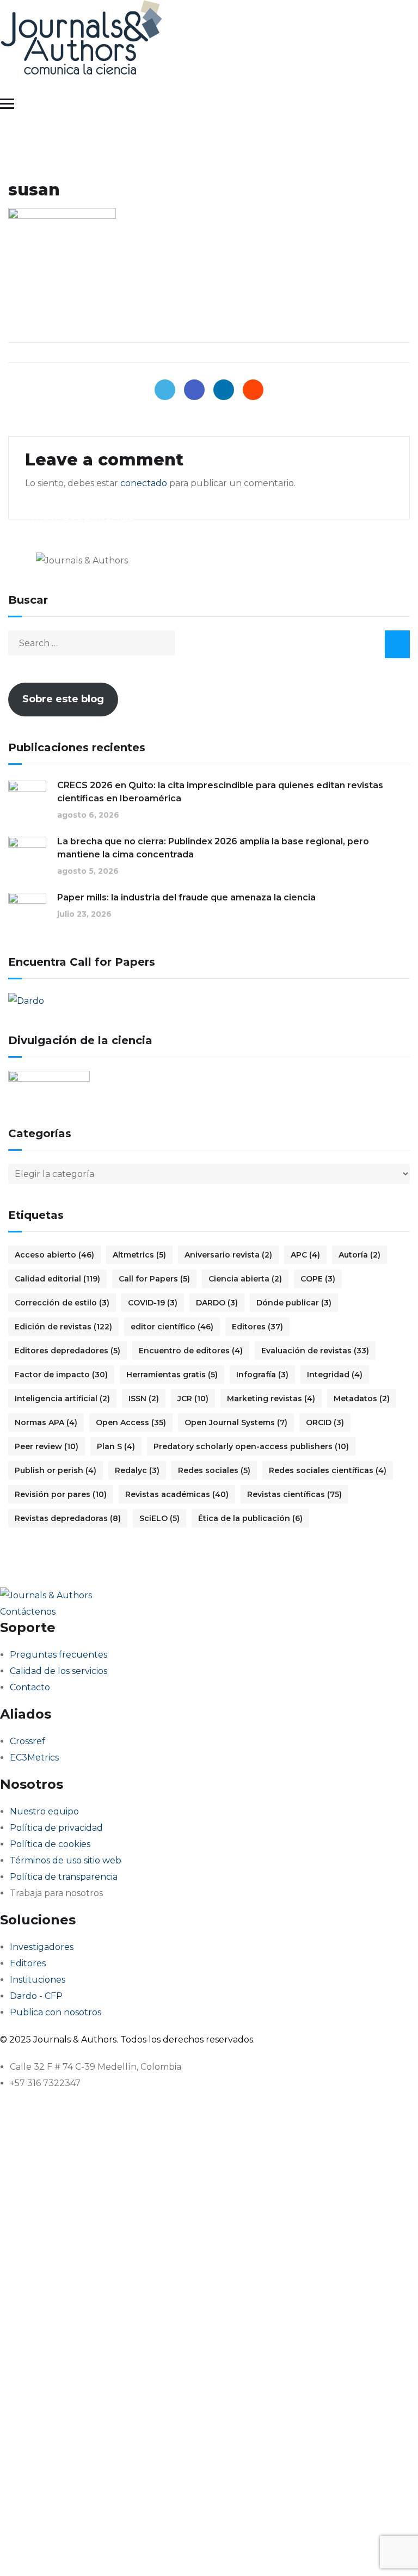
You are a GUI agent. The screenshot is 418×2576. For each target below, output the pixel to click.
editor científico (172, 1327)
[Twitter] (165, 390)
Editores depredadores (67, 1351)
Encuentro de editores (191, 1351)
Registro (78, 2551)
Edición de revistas (63, 1327)
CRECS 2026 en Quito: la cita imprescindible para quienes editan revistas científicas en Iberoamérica (220, 792)
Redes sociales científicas (328, 1470)
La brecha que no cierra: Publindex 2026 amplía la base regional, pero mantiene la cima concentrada (213, 848)
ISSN (144, 1399)
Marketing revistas (271, 1399)
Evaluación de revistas (315, 1351)
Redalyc (137, 1470)
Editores (257, 1327)
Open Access (131, 1422)
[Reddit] (253, 390)
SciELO (159, 1518)
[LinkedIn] (224, 390)
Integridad (335, 1375)
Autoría (359, 1255)
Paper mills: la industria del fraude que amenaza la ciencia (186, 897)
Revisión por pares (61, 1494)
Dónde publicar (294, 1303)
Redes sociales (214, 1470)
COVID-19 (153, 1303)
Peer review (47, 1446)
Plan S (116, 1446)
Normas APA (46, 1422)
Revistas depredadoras (68, 1518)
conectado (144, 483)
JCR (193, 1399)
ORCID (325, 1422)
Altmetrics (139, 1255)
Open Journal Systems (236, 1422)
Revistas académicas (177, 1494)
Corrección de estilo (62, 1303)
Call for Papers (154, 1279)
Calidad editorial (57, 1279)
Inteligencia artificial (62, 1399)
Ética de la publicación (250, 1518)
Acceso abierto (54, 1255)
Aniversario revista (228, 1255)
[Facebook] (194, 390)
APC (305, 1255)
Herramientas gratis (172, 1375)
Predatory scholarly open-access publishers (251, 1446)
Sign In (112, 2551)
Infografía (262, 1375)
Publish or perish (56, 1470)
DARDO (217, 1303)
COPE (318, 1279)
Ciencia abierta (245, 1279)
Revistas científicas (294, 1494)
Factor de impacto (61, 1375)
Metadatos (362, 1399)
